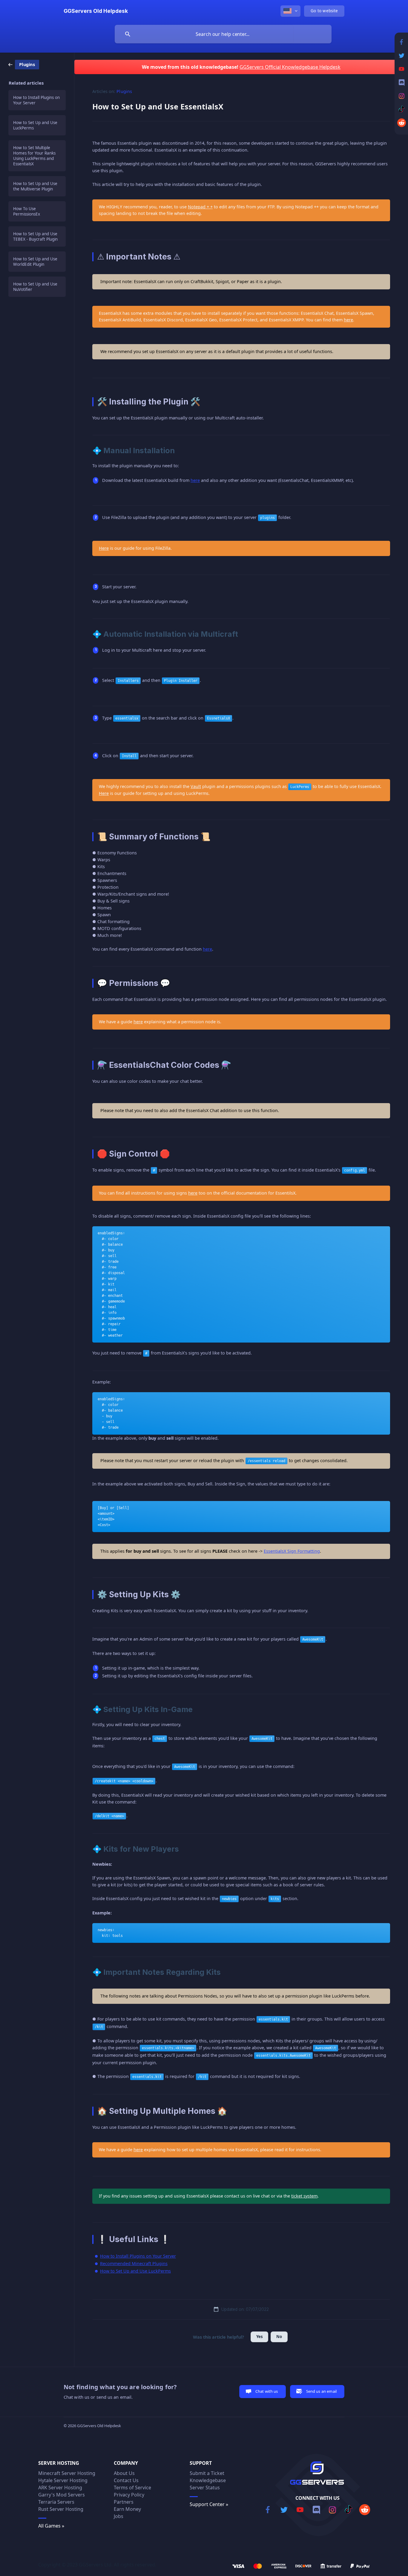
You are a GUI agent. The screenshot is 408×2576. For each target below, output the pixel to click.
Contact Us (126, 2480)
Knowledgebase (208, 2480)
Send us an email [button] (321, 2391)
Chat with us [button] (267, 2391)
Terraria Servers (56, 2502)
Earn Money (127, 2509)
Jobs (119, 2516)
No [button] (279, 2337)
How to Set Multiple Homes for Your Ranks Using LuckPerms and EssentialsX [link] (34, 156)
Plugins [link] (124, 91)
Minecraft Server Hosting (67, 2473)
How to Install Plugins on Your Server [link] (36, 100)
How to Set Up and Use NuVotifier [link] (35, 287)
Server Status (205, 2488)
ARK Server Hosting (60, 2488)
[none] (96, 11)
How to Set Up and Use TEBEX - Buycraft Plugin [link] (35, 236)
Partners (124, 2502)
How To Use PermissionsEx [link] (27, 211)
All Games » (51, 2526)
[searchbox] (223, 34)
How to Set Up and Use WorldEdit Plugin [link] (35, 262)
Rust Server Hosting (61, 2509)
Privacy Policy (129, 2495)
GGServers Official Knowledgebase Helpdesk (290, 67)
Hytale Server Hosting (63, 2480)
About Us (124, 2473)
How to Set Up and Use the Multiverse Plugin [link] (35, 186)
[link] (24, 64)
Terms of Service (132, 2488)
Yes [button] (259, 2337)
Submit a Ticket (207, 2473)
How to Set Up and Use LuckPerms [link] (35, 125)
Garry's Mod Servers (62, 2495)
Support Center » (209, 2504)
